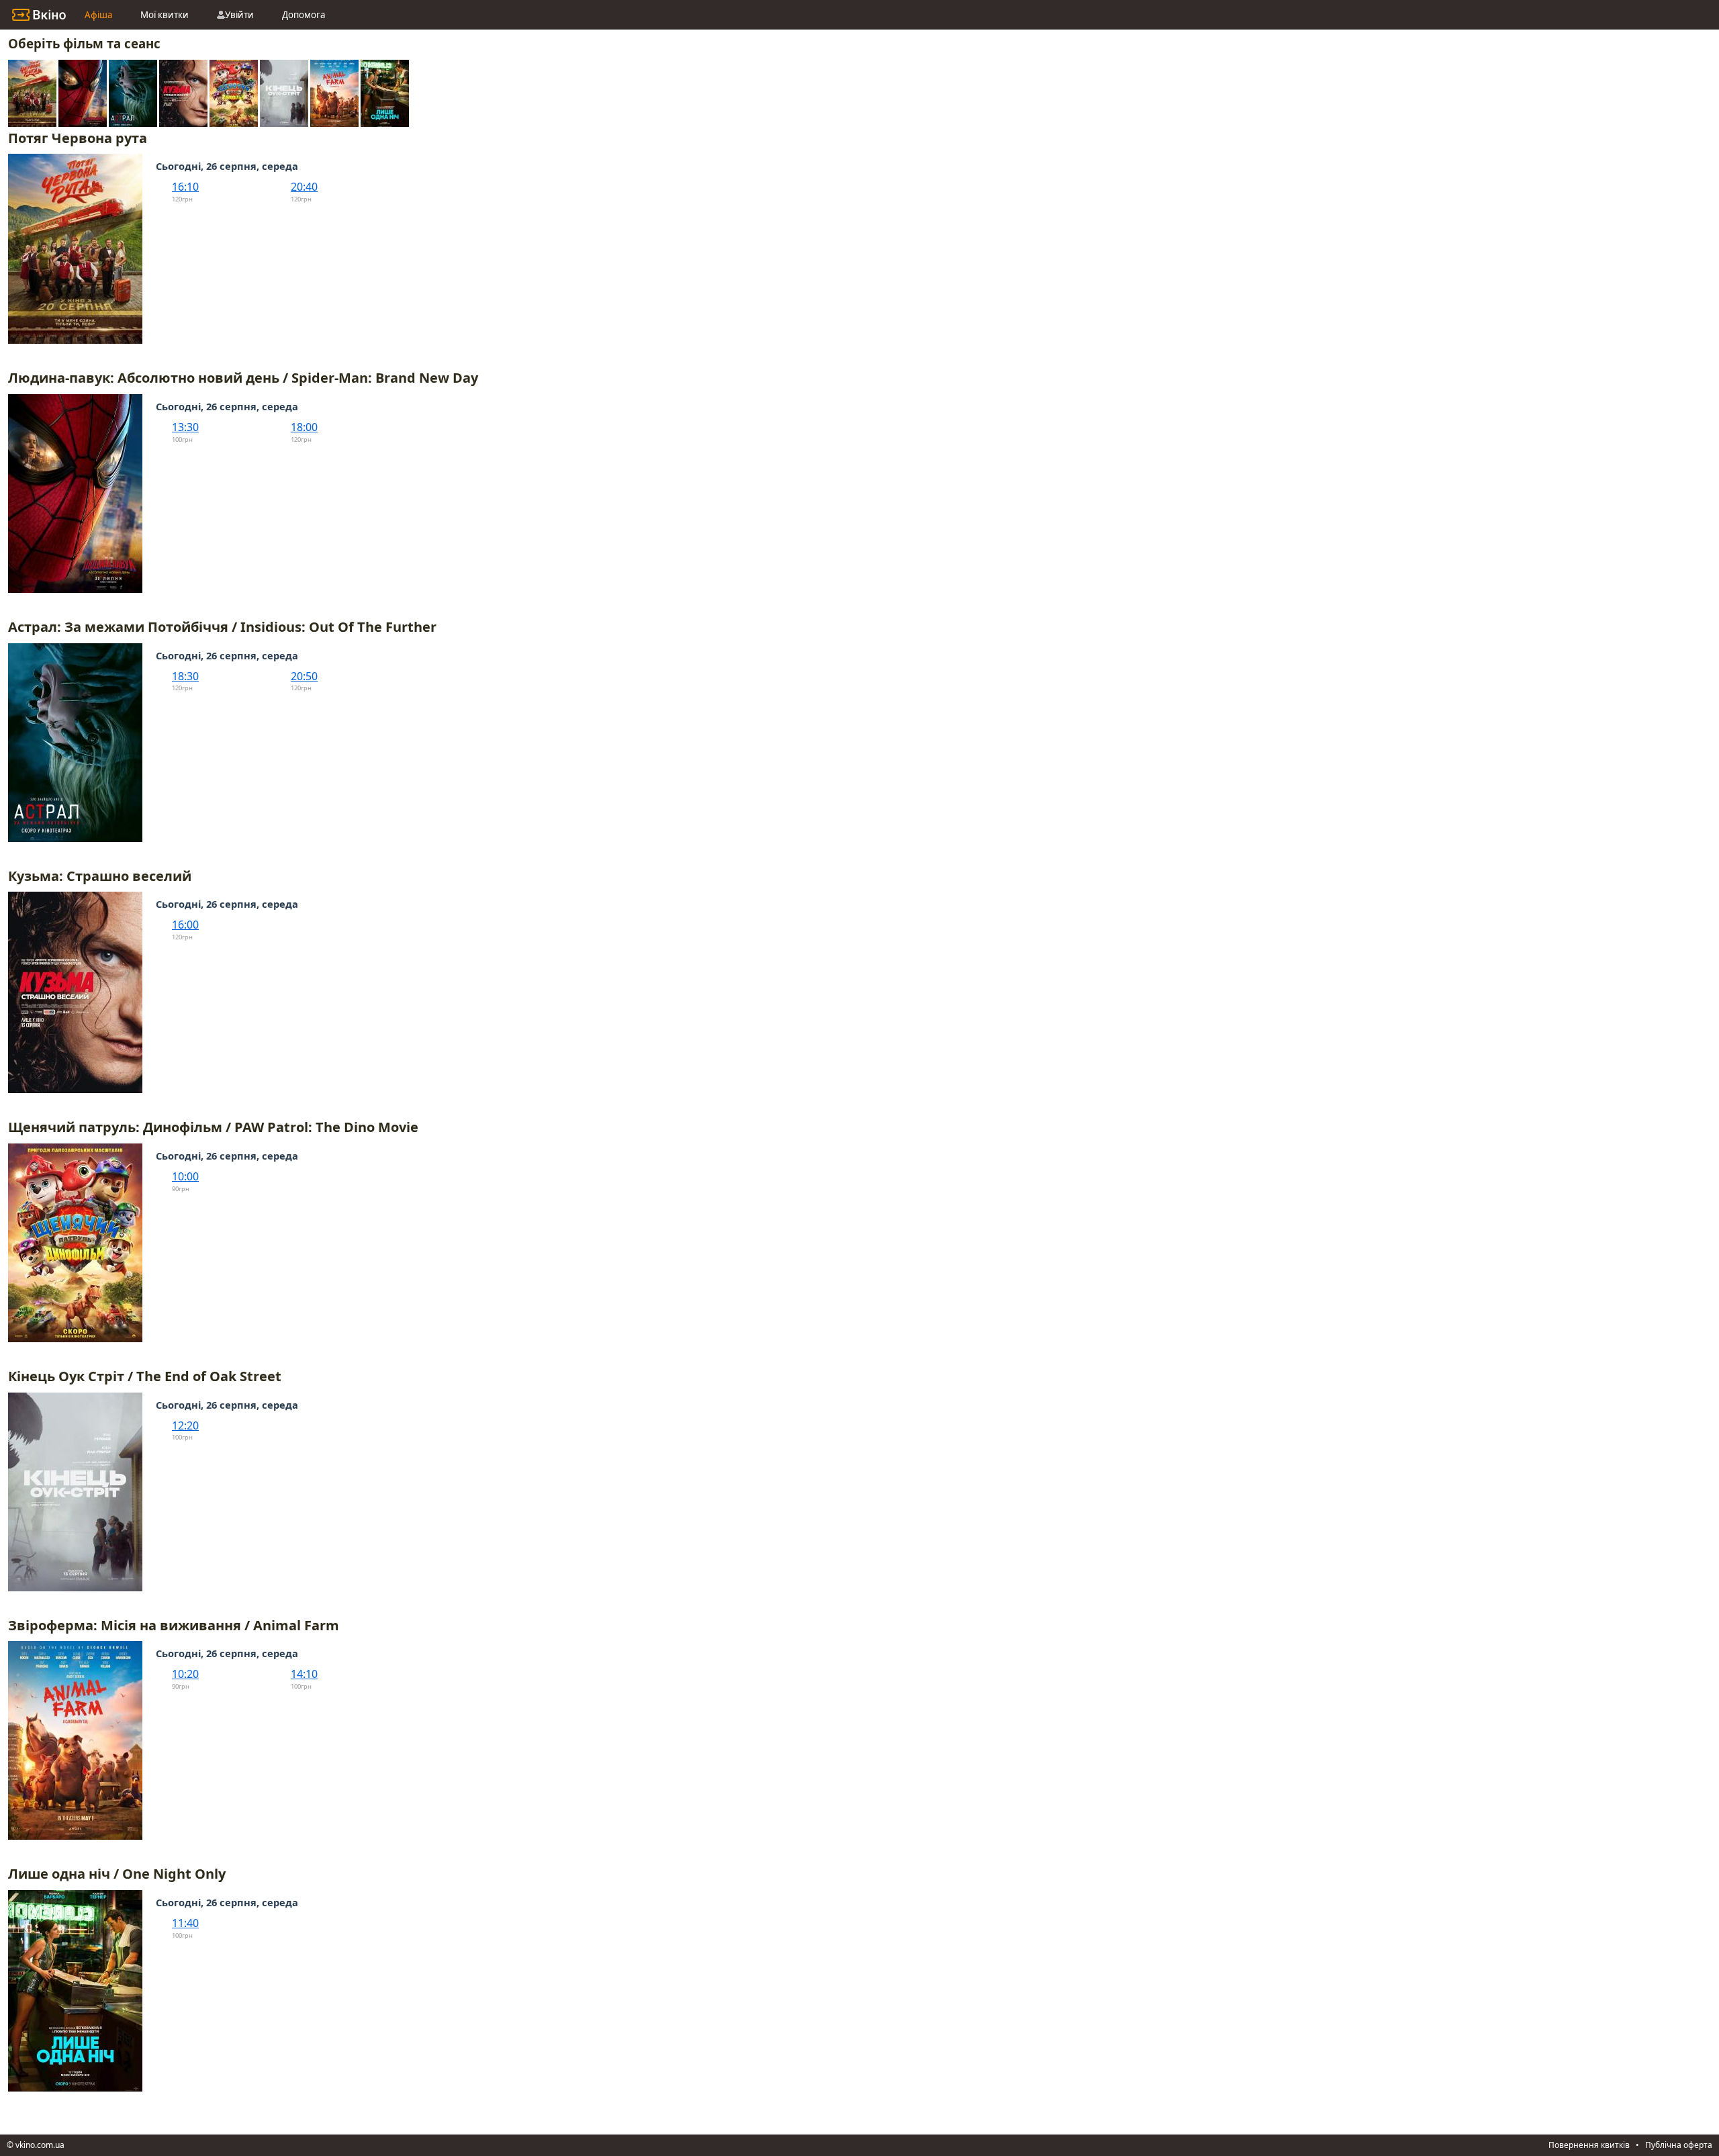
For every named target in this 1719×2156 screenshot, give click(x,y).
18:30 (185, 676)
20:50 (304, 676)
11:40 (185, 1923)
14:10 (304, 1674)
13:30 (185, 427)
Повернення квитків (1589, 2145)
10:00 (185, 1176)
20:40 (304, 187)
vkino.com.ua (40, 2145)
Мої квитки (165, 15)
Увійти (239, 15)
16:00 (185, 925)
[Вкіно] (39, 15)
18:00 (304, 427)
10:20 (185, 1674)
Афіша (98, 15)
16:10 (185, 187)
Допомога (304, 15)
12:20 (185, 1425)
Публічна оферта (1679, 2145)
